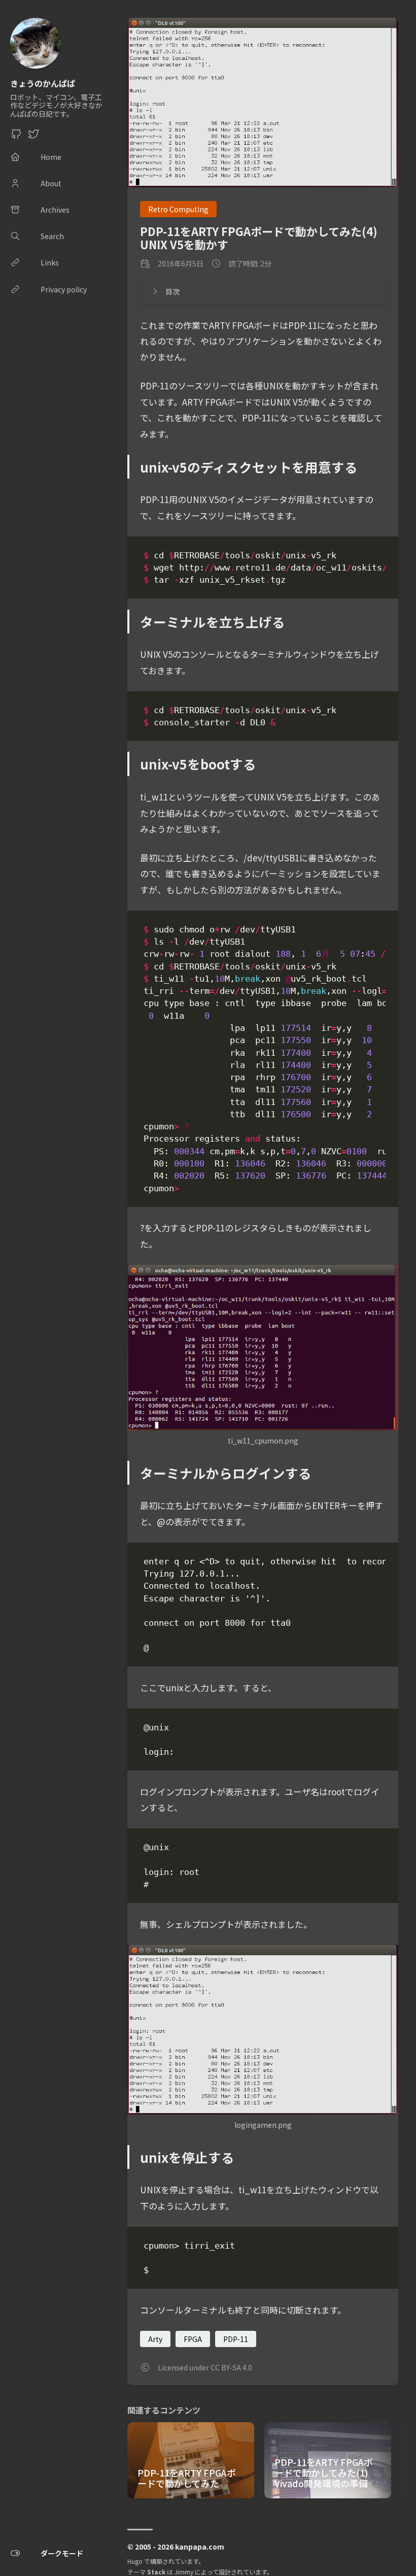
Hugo (135, 2561)
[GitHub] (16, 137)
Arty (155, 2339)
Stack (156, 2572)
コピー (367, 557)
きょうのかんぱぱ (43, 83)
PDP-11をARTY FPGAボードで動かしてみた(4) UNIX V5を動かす (259, 237)
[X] (33, 137)
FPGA (193, 2339)
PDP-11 (236, 2339)
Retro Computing (178, 209)
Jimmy (184, 2572)
